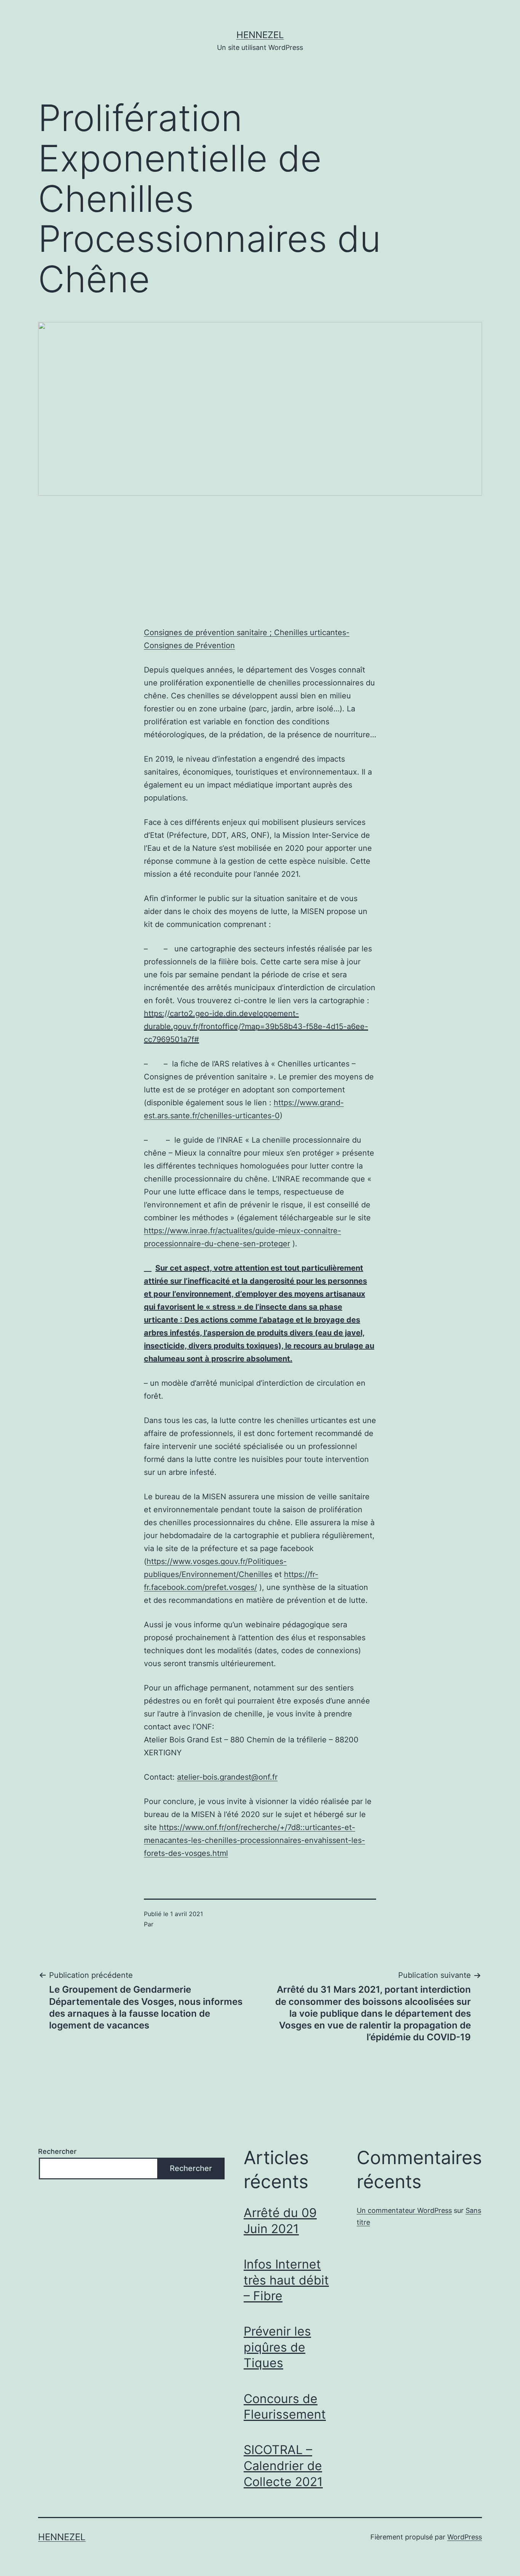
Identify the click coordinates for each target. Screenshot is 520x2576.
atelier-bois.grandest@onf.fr (227, 1777)
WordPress (465, 2537)
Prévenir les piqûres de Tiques (277, 2347)
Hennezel (260, 35)
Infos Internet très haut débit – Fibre (286, 2280)
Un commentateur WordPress (404, 2210)
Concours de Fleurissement (285, 2407)
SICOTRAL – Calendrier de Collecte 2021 (283, 2466)
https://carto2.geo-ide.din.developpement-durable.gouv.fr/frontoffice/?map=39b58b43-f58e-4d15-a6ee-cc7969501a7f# (256, 1026)
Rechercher (57, 2151)
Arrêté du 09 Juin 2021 (280, 2221)
